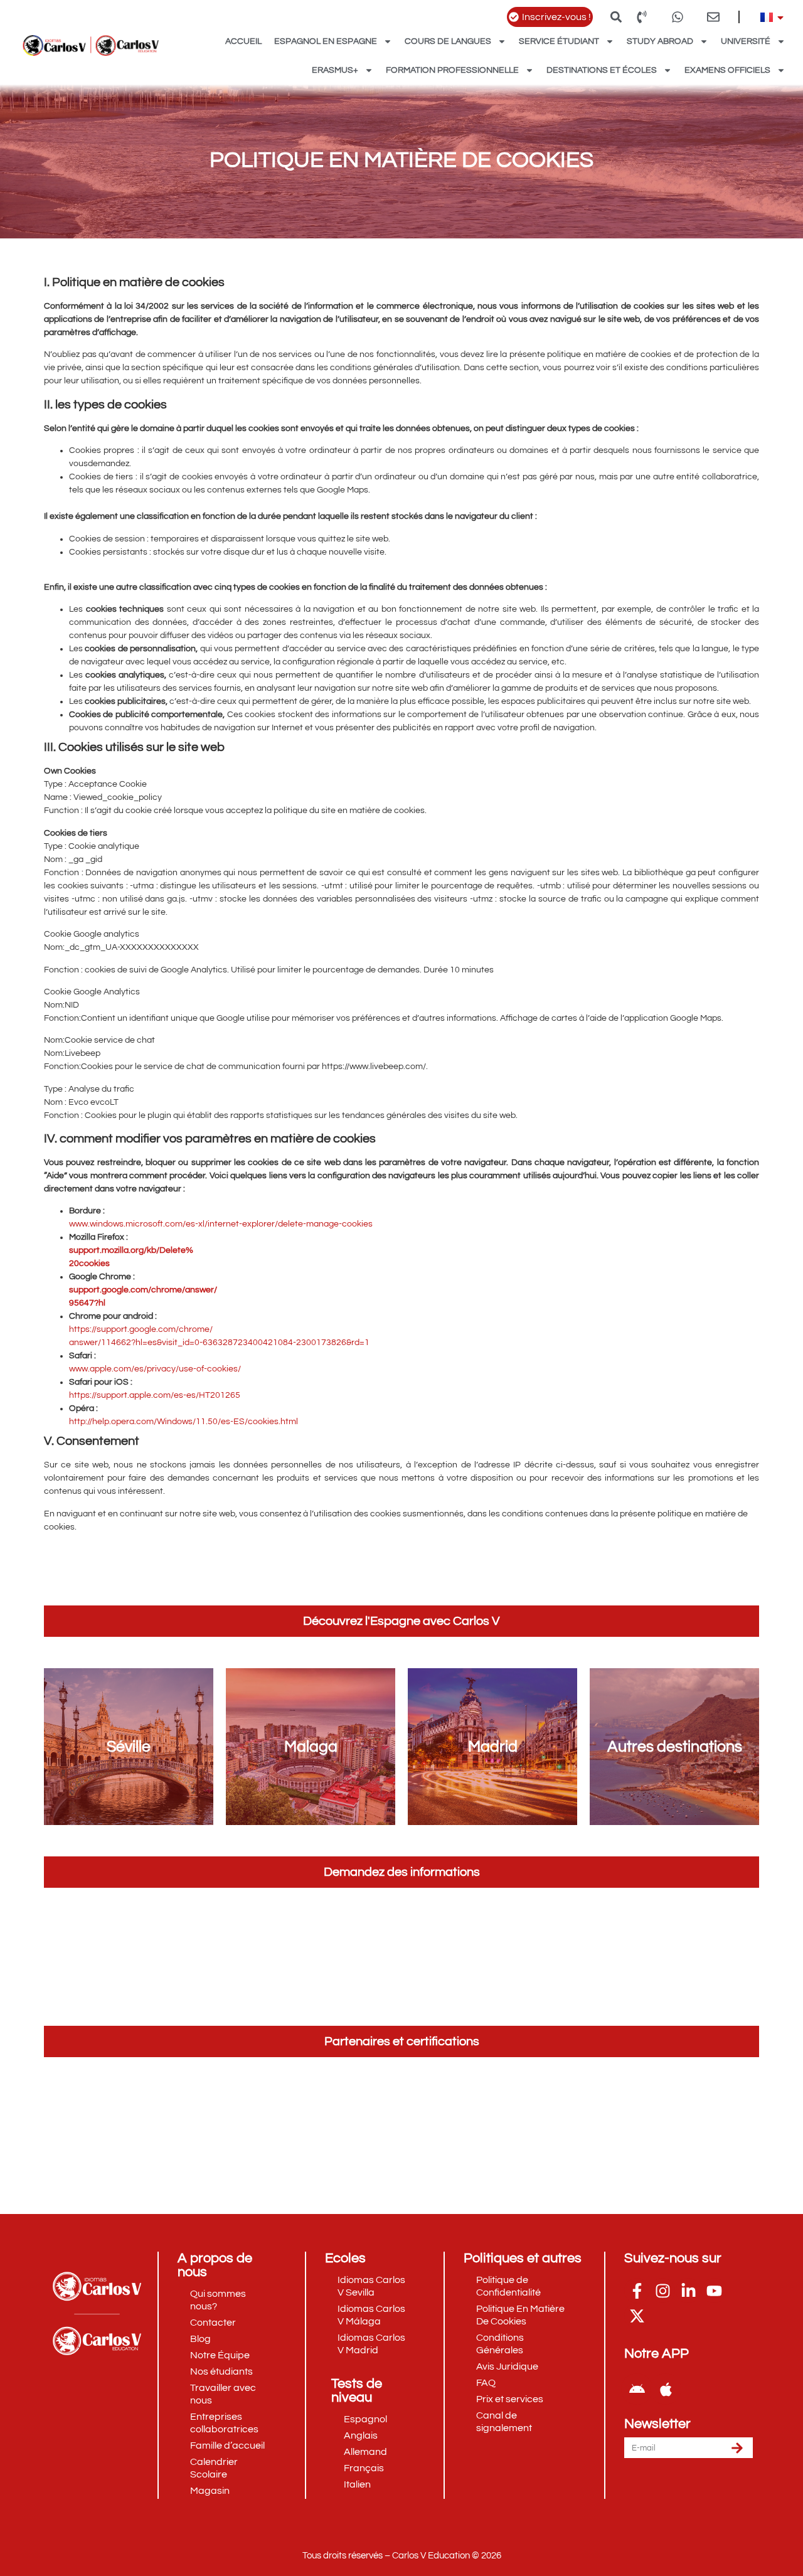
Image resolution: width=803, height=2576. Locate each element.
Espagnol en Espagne (326, 41)
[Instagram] (662, 2291)
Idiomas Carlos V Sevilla (371, 2286)
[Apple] (666, 2389)
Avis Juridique (507, 2366)
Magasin (210, 2491)
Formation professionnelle (452, 70)
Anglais (361, 2435)
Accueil (243, 41)
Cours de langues (448, 41)
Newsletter (657, 2424)
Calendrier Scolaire (214, 2468)
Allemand (365, 2452)
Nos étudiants (221, 2371)
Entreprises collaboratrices (224, 2423)
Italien (357, 2484)
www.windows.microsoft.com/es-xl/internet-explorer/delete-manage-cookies (221, 1224)
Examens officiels (727, 70)
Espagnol (365, 2419)
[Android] (637, 2389)
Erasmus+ (335, 70)
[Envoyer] (737, 2448)
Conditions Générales (500, 2344)
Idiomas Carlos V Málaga (371, 2315)
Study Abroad (660, 41)
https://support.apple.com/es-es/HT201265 (155, 1395)
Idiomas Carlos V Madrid (371, 2344)
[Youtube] (714, 2291)
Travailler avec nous (223, 2394)
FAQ (486, 2383)
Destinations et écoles (602, 70)
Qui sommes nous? (218, 2300)
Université (746, 41)
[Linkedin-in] (688, 2291)
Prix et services (510, 2399)
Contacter (213, 2323)
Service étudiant (559, 41)
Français (364, 2468)
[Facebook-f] (637, 2291)
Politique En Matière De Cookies (520, 2315)
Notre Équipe (220, 2355)
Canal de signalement (504, 2422)
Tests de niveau (357, 2391)
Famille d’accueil (227, 2446)
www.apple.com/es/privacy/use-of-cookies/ (155, 1369)
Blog (200, 2339)
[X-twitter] (637, 2316)
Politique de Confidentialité (508, 2286)
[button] (616, 17)
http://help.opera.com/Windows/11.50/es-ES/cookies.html (183, 1422)
